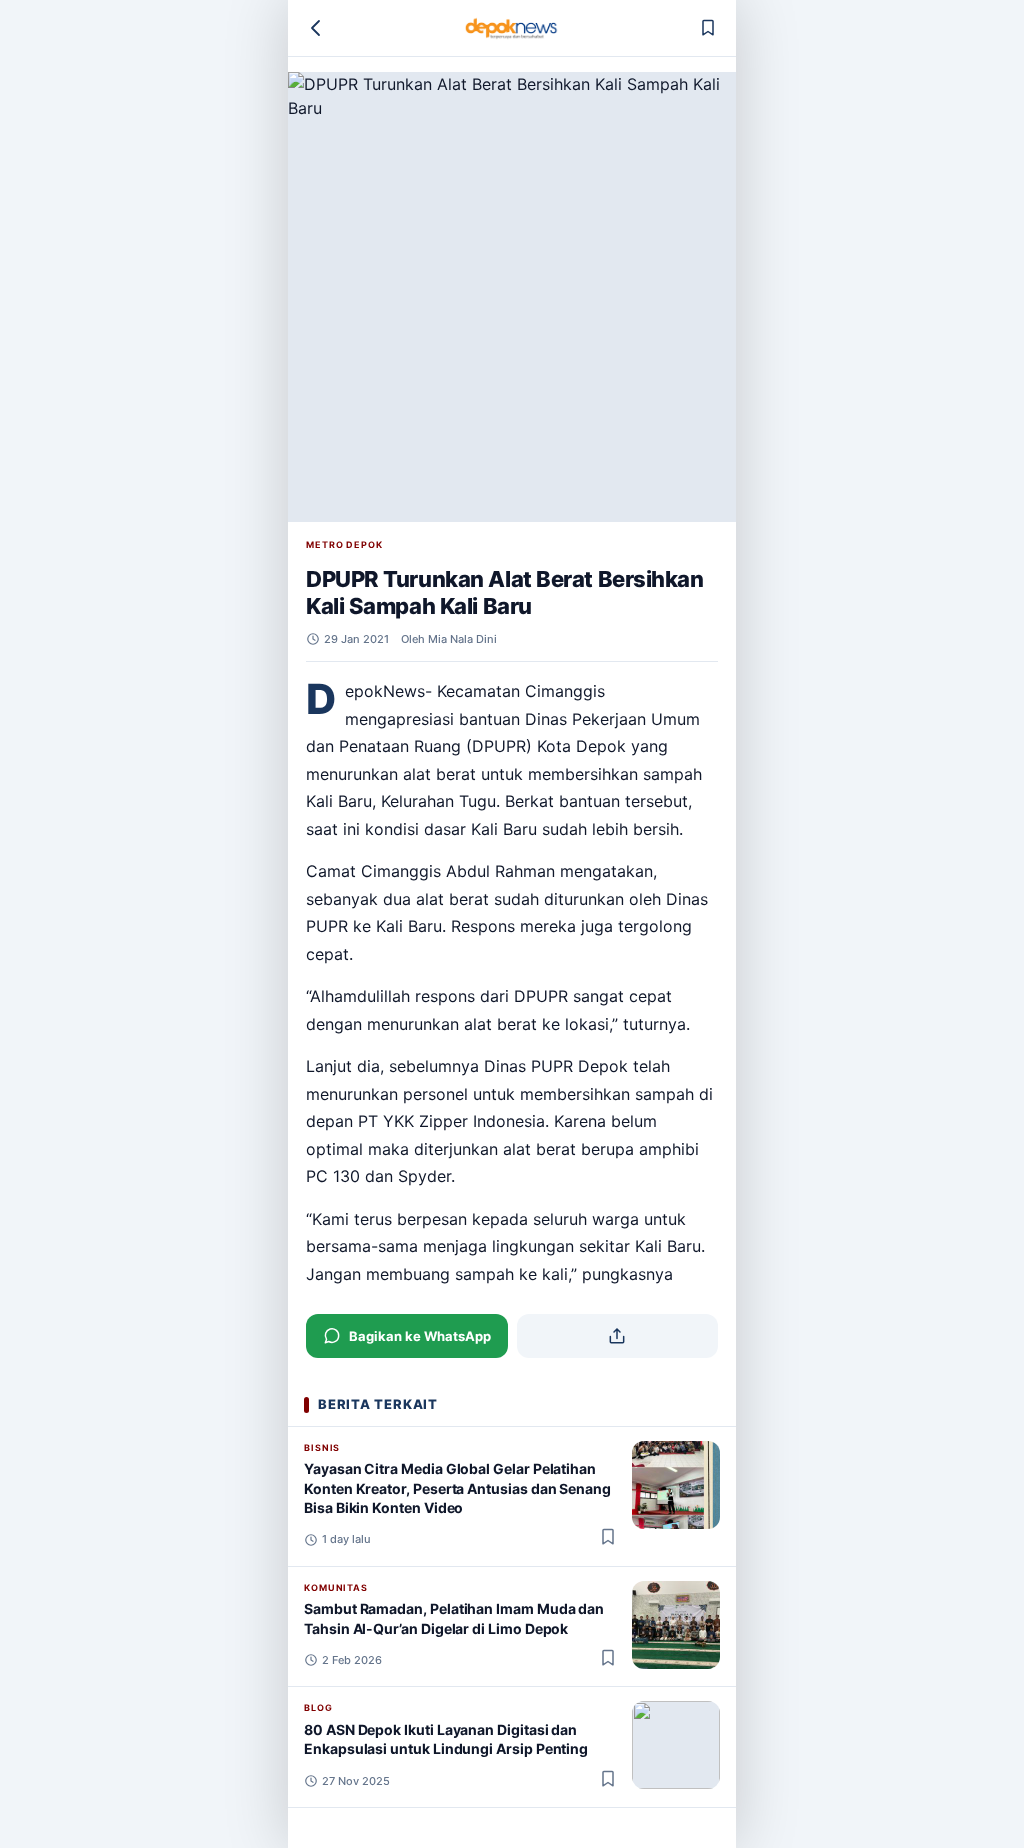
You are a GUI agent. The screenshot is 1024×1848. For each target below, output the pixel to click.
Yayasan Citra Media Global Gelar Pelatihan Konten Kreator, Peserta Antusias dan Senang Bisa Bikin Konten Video (457, 1488)
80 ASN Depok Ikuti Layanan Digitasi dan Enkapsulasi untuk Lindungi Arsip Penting (446, 1739)
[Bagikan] (618, 1336)
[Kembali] (316, 28)
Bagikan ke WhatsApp (420, 1336)
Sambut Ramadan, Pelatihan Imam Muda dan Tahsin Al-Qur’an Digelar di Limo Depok (454, 1618)
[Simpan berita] (708, 28)
